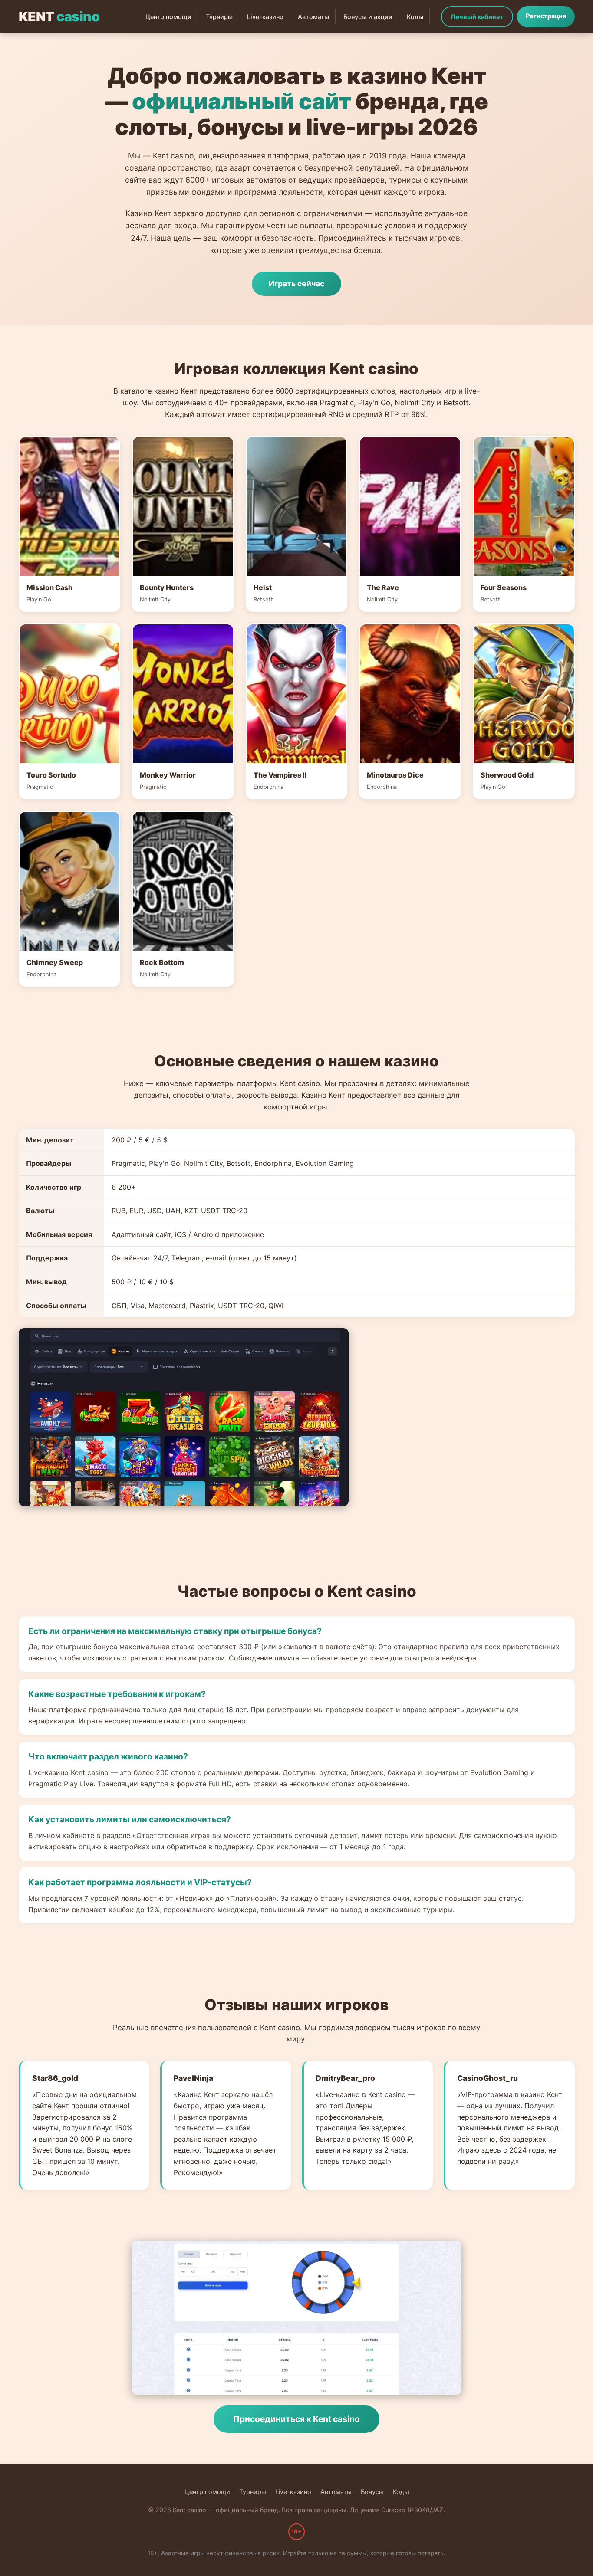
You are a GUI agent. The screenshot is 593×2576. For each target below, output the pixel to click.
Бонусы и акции (368, 17)
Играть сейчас (296, 284)
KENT (59, 16)
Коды (415, 17)
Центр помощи (168, 17)
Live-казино (265, 17)
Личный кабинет (477, 17)
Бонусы (372, 2492)
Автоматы (313, 17)
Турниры (219, 17)
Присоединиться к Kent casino (296, 2419)
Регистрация (546, 16)
